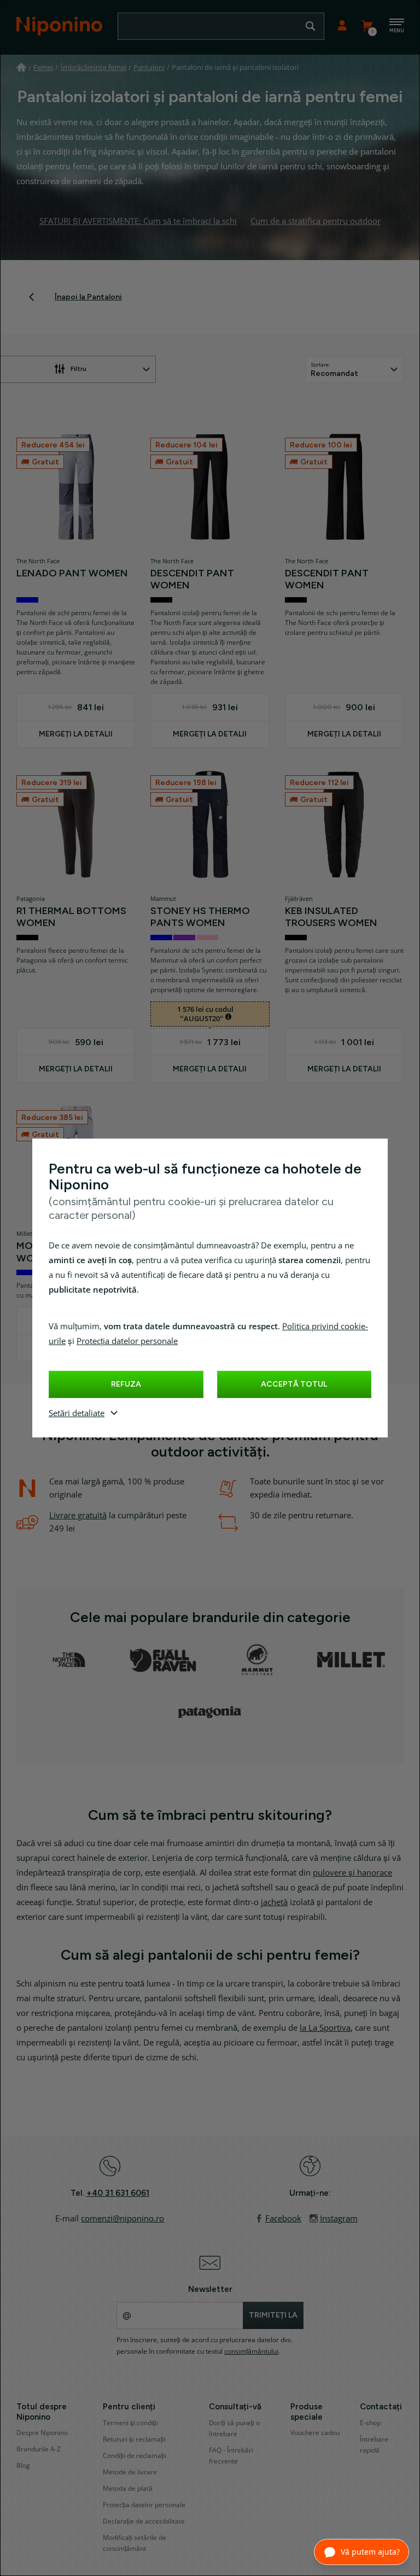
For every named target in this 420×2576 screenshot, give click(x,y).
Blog (23, 2466)
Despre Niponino (42, 2433)
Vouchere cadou (315, 2433)
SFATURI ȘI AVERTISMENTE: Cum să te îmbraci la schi (138, 221)
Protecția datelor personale (127, 1341)
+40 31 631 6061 (118, 2193)
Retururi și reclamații (134, 2439)
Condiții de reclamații (135, 2456)
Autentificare (342, 26)
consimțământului (251, 2351)
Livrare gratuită (78, 1516)
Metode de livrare (130, 2472)
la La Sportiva (325, 2028)
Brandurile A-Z (39, 2449)
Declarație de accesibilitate (144, 2521)
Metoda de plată (128, 2489)
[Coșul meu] (367, 26)
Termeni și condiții (130, 2423)
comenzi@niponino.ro (122, 2219)
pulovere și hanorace (352, 1873)
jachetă (274, 1902)
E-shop (370, 2423)
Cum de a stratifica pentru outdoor (316, 221)
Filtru (78, 369)
